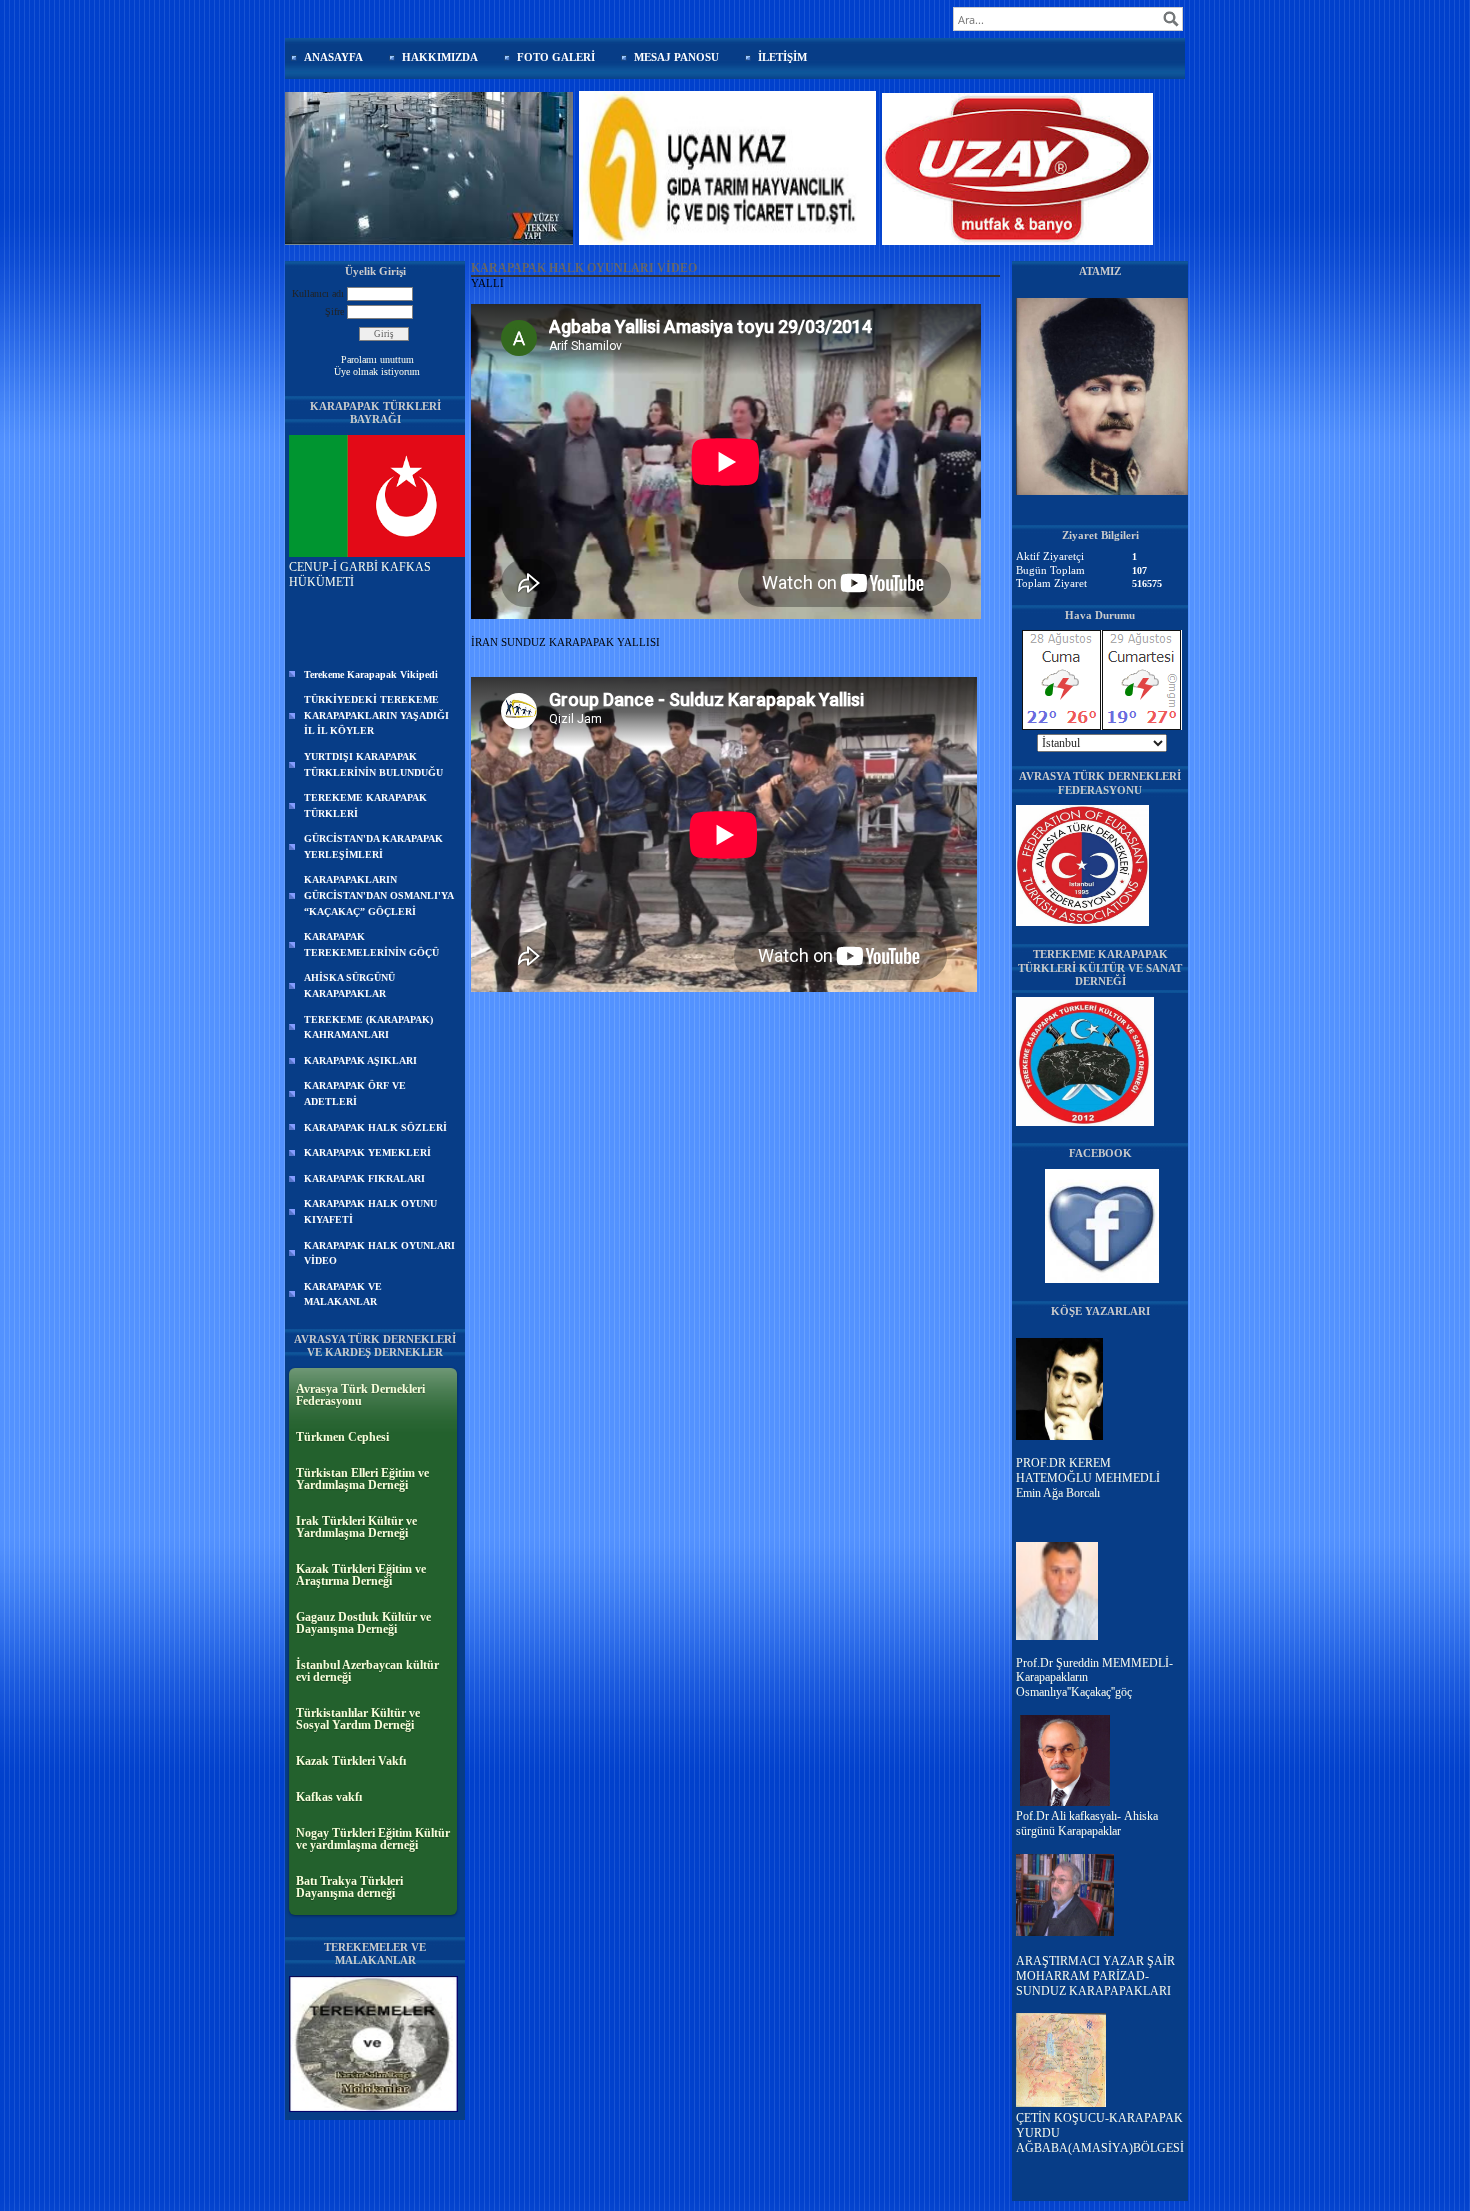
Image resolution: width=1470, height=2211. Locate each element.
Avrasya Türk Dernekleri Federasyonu (360, 1395)
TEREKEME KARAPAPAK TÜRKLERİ (365, 805)
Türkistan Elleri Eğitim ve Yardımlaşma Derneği (362, 1479)
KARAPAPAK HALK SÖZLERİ (375, 1127)
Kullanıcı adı (318, 293)
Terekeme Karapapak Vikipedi (371, 674)
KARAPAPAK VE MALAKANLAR (343, 1294)
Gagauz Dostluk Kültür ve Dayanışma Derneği (363, 1623)
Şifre (334, 311)
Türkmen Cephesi (342, 1437)
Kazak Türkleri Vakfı (351, 1761)
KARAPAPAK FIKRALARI (364, 1178)
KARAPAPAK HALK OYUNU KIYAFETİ (370, 1211)
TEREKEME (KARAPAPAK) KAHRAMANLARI (368, 1027)
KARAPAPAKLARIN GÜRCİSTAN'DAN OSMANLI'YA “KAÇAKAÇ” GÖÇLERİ (379, 895)
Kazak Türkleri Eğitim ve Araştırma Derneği (361, 1575)
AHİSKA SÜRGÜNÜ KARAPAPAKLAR (349, 985)
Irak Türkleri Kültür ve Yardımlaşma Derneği (356, 1527)
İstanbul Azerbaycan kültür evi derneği (367, 1671)
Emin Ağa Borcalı (1058, 1493)
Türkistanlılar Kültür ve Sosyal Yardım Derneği (358, 1719)
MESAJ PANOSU (676, 57)
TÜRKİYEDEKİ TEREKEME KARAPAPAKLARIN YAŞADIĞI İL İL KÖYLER (376, 715)
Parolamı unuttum (377, 359)
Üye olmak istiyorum (377, 371)
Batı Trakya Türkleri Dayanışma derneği (349, 1887)
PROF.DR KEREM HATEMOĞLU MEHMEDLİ (1088, 1470)
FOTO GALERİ (556, 57)
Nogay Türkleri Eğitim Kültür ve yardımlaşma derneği (373, 1839)
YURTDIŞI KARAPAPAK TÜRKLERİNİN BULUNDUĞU (373, 764)
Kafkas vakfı (329, 1797)
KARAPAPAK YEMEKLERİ (367, 1152)
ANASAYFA (333, 57)
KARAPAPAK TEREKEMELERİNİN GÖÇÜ (371, 944)
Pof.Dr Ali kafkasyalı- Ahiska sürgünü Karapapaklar (1087, 1823)
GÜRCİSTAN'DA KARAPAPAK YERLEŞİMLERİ (373, 846)
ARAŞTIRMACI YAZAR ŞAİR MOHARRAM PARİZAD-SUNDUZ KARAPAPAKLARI (1095, 1976)
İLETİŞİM (782, 57)
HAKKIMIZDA (440, 57)
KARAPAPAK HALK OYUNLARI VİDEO (379, 1253)
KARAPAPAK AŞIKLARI (360, 1060)
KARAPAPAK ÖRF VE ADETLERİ (355, 1093)
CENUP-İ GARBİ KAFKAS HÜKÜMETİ (360, 574)
